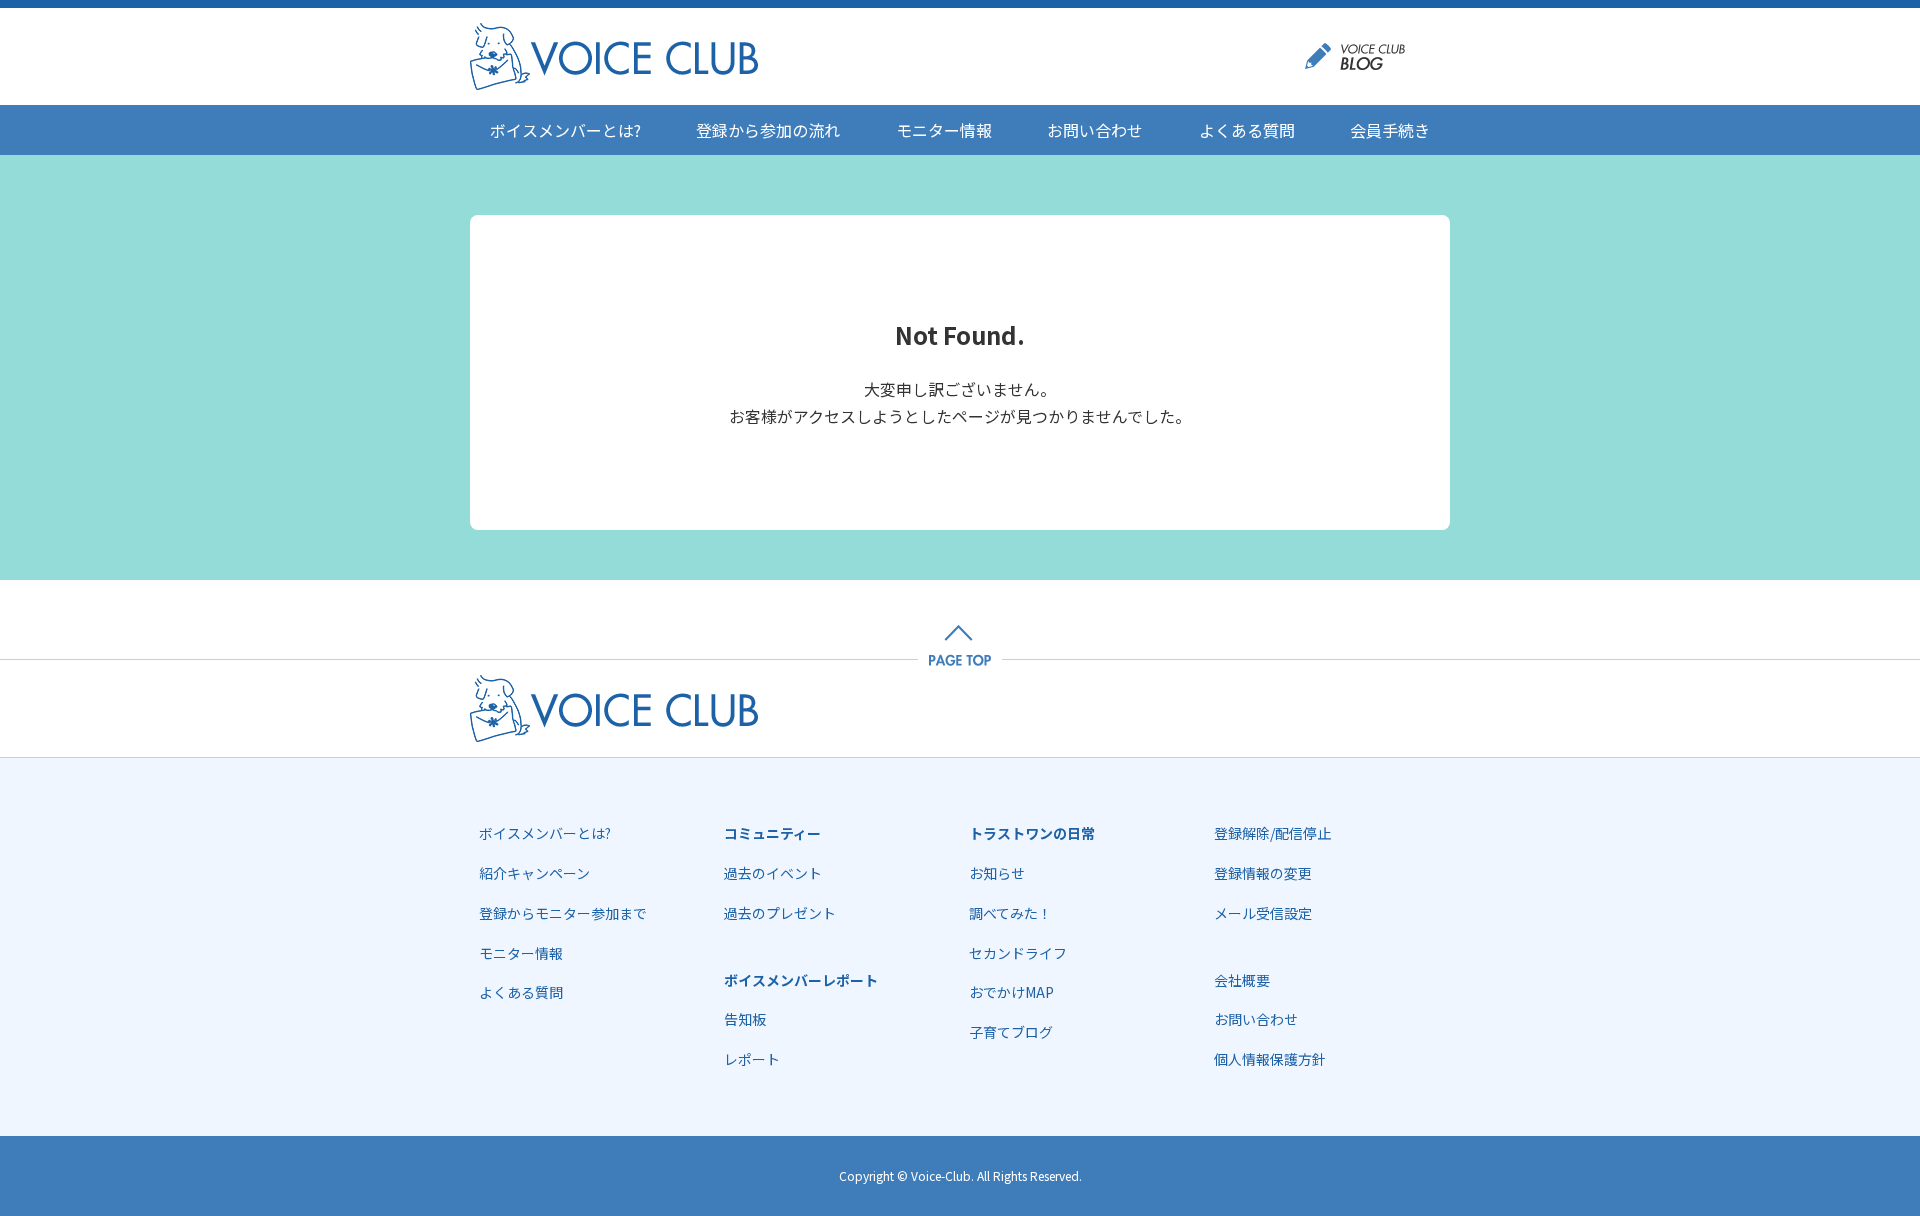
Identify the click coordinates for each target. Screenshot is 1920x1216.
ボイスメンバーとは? (565, 130)
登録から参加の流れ (768, 130)
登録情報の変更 (1263, 873)
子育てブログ (1011, 1032)
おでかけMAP (1011, 992)
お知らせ (997, 873)
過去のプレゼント (780, 913)
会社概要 (1242, 980)
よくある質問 (1247, 130)
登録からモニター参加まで (563, 913)
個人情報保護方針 (1270, 1059)
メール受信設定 (1263, 913)
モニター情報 (944, 130)
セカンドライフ (1018, 953)
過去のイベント (773, 873)
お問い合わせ (1095, 130)
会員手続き (1390, 130)
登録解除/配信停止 (1272, 833)
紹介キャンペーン (534, 873)
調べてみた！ (1010, 913)
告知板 (745, 1019)
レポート (752, 1059)
